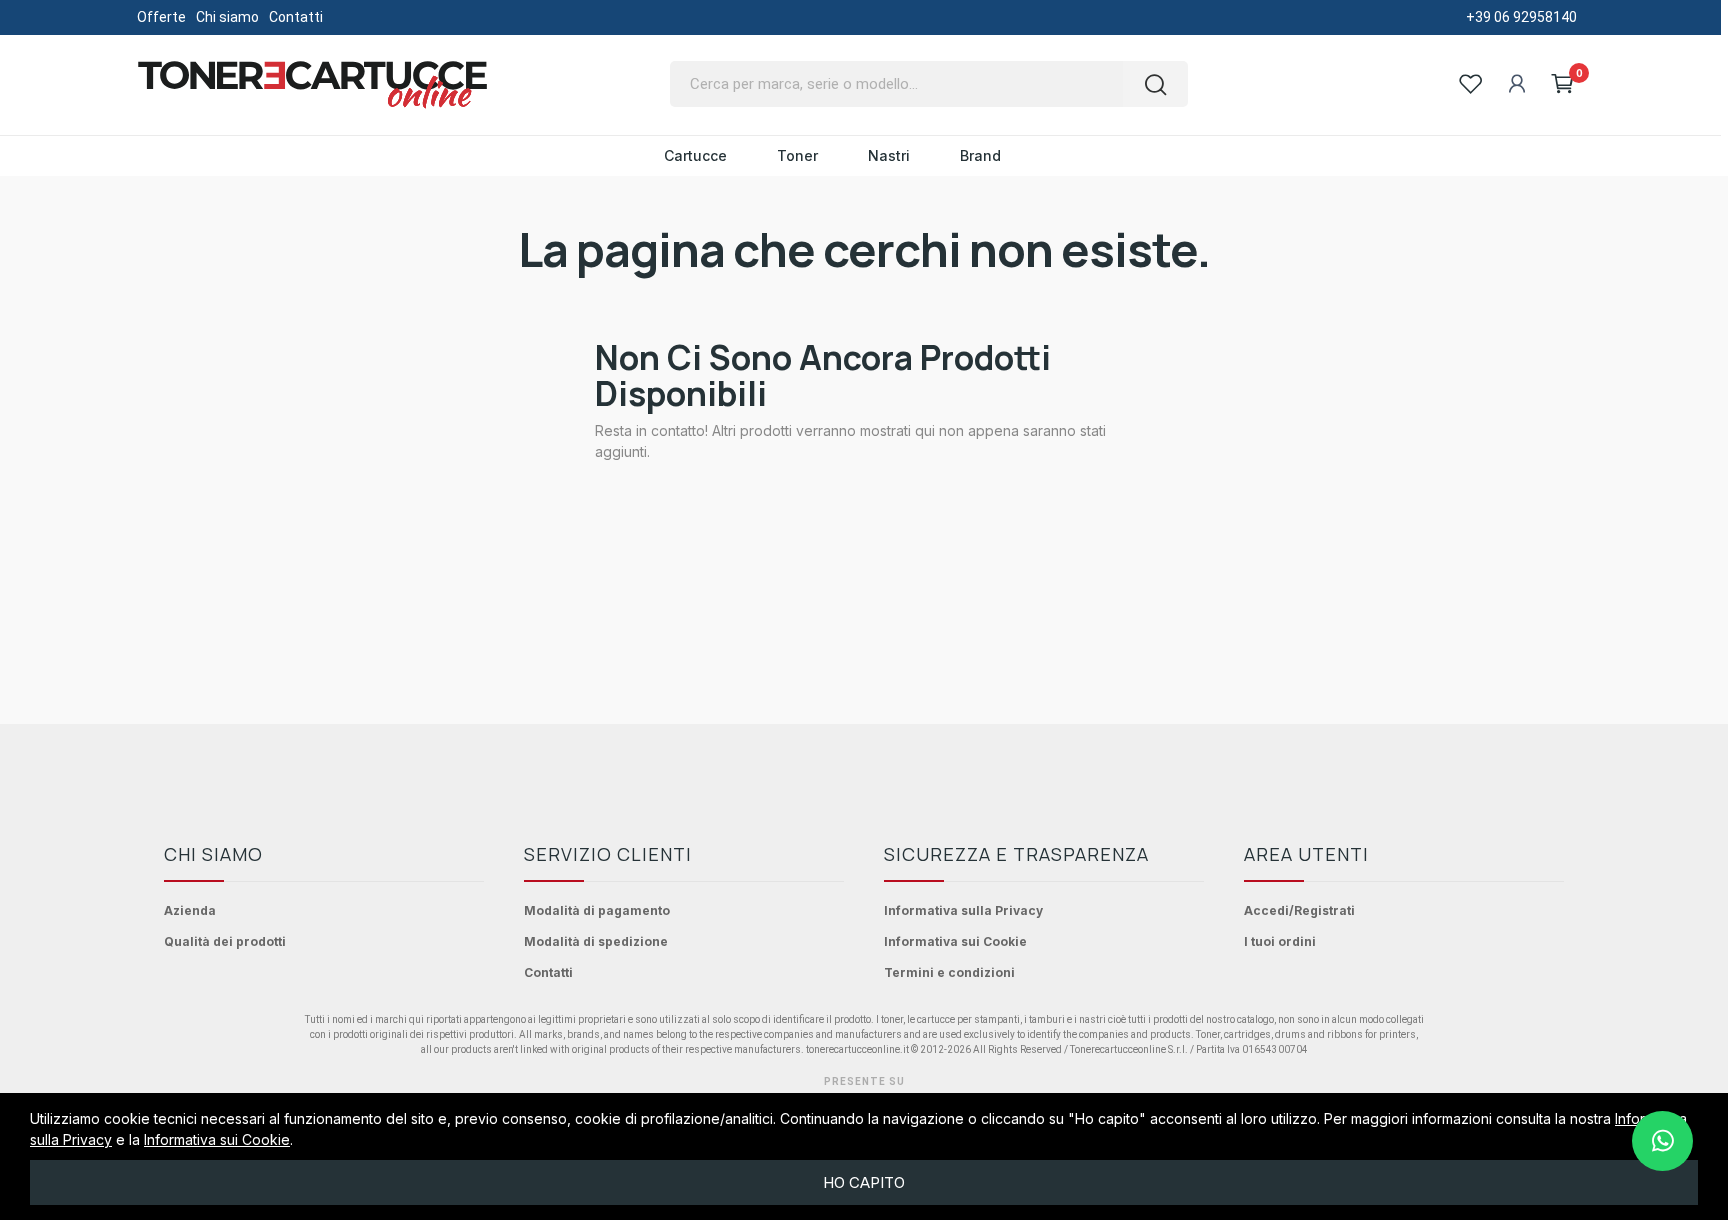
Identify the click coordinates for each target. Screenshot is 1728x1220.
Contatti (296, 17)
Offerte (161, 17)
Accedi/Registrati (1299, 910)
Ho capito (864, 1182)
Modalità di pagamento (597, 910)
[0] (1563, 84)
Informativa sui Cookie (955, 941)
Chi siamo (227, 17)
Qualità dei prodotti (225, 941)
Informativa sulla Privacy (963, 910)
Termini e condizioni (949, 972)
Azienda (190, 910)
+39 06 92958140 (1521, 17)
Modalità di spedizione (596, 941)
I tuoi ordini (1280, 941)
